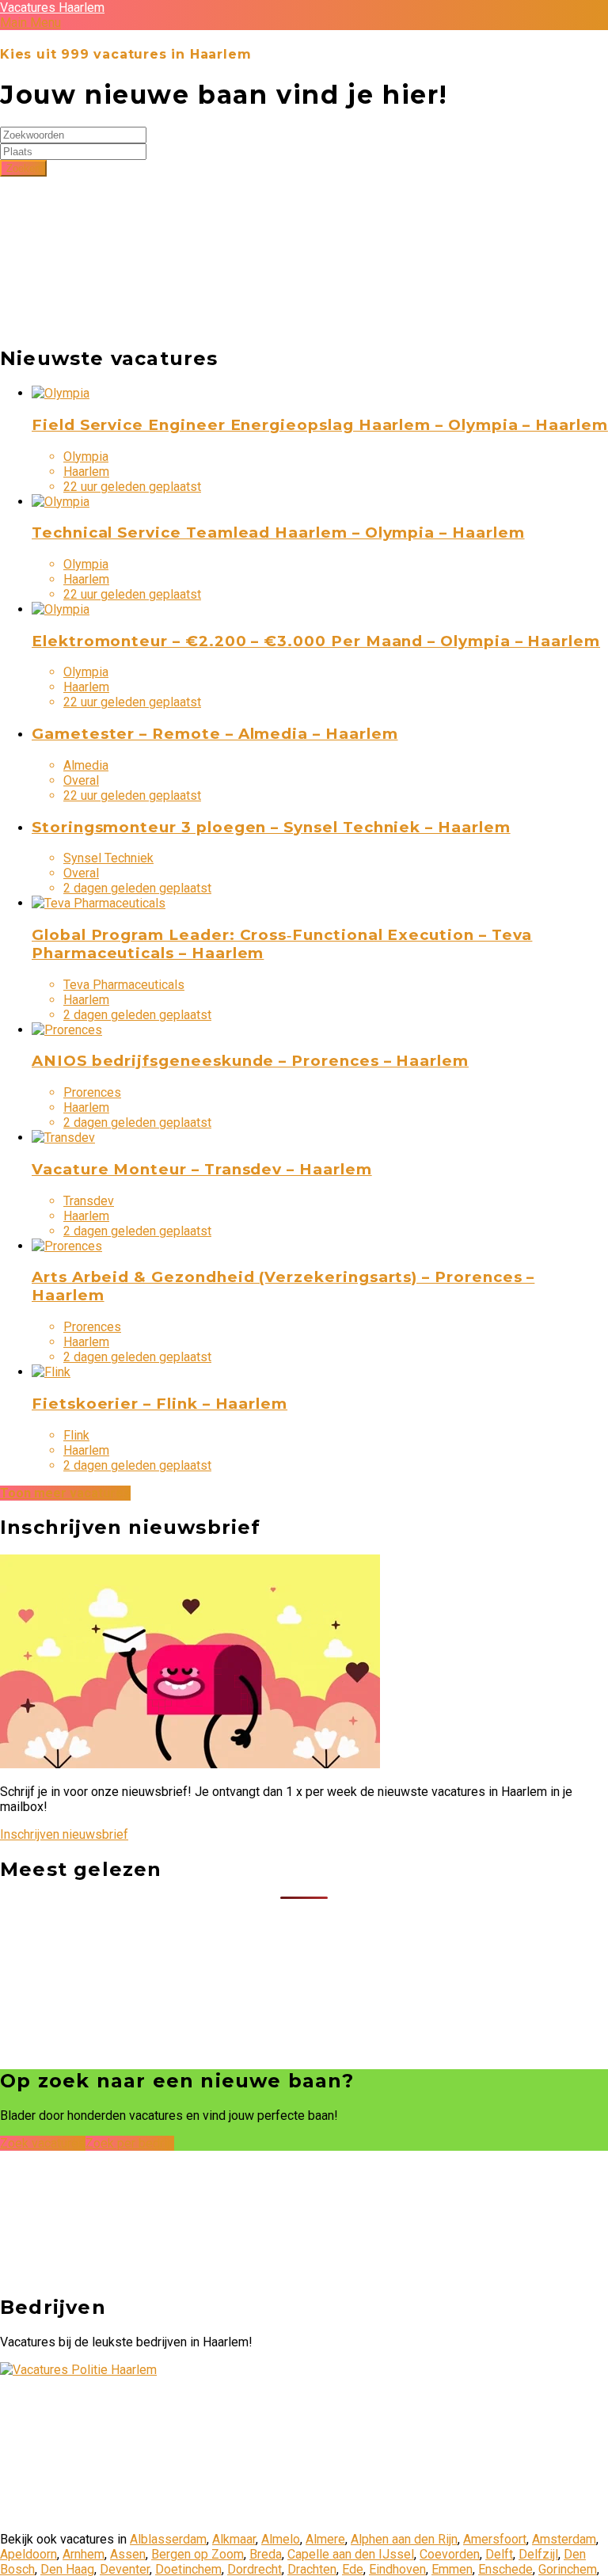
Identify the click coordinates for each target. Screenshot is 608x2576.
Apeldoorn (28, 2554)
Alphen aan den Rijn (404, 2539)
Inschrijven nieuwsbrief (64, 1834)
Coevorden (450, 2554)
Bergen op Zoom (198, 2554)
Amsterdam (564, 2539)
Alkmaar (234, 2539)
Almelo (281, 2539)
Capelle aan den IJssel (351, 2554)
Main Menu (30, 23)
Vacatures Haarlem (52, 8)
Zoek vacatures (43, 2143)
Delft (499, 2554)
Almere (325, 2539)
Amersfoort (495, 2539)
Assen (128, 2554)
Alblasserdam (168, 2539)
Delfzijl (538, 2554)
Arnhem (84, 2554)
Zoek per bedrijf (130, 2143)
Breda (266, 2554)
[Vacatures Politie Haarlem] (78, 2370)
